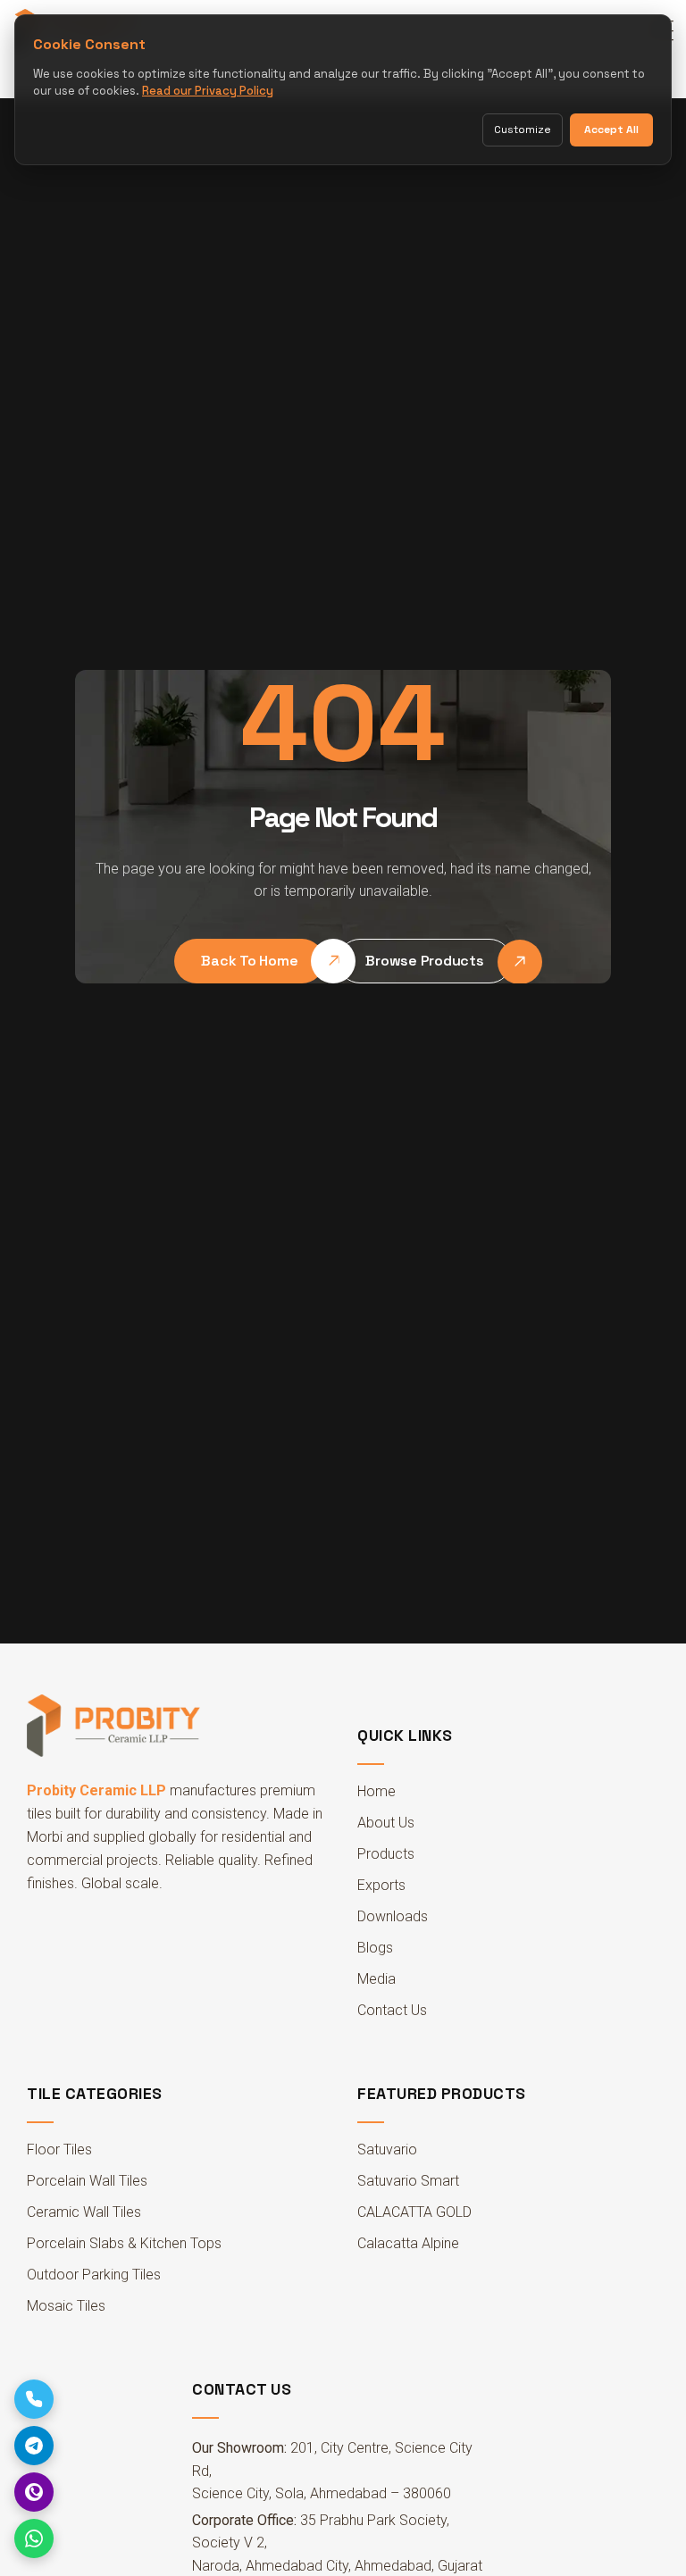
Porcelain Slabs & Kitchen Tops (124, 2243)
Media (376, 1979)
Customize (523, 130)
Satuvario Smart (408, 2181)
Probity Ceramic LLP (96, 1790)
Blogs (375, 1948)
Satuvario (387, 2149)
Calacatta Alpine (408, 2243)
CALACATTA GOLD (414, 2212)
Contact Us (392, 2010)
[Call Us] (34, 2399)
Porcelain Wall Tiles (87, 2181)
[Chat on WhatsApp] (34, 2538)
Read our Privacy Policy (208, 91)
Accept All (611, 130)
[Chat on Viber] (34, 2492)
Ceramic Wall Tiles (84, 2212)
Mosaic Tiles (66, 2306)
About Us (386, 1823)
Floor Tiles (59, 2149)
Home (376, 1791)
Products (386, 1854)
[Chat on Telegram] (34, 2446)
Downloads (393, 1916)
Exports (381, 1885)
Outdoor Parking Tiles (94, 2275)
